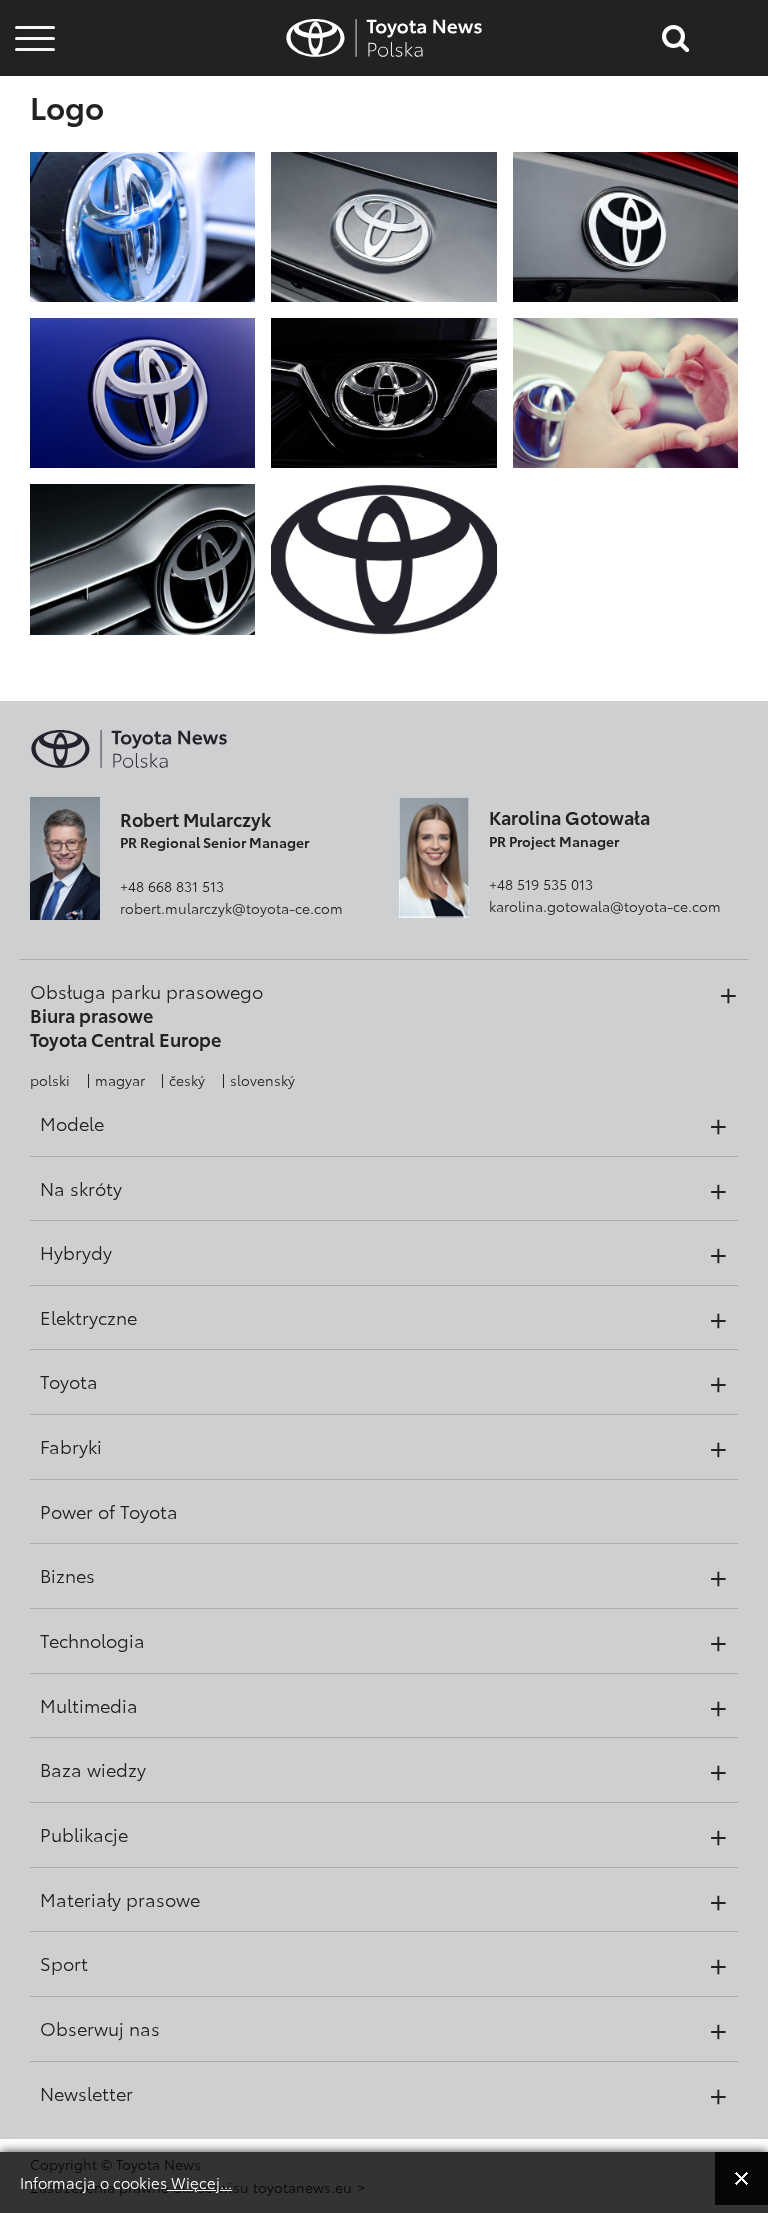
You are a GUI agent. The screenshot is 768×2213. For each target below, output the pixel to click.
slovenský (262, 1080)
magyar (120, 1080)
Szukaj (35, 159)
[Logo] (142, 224)
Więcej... (199, 2182)
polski (50, 1080)
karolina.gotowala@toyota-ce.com (605, 906)
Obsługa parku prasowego (146, 991)
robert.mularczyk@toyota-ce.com (231, 908)
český (187, 1080)
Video (32, 105)
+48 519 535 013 (541, 884)
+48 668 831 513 (172, 886)
